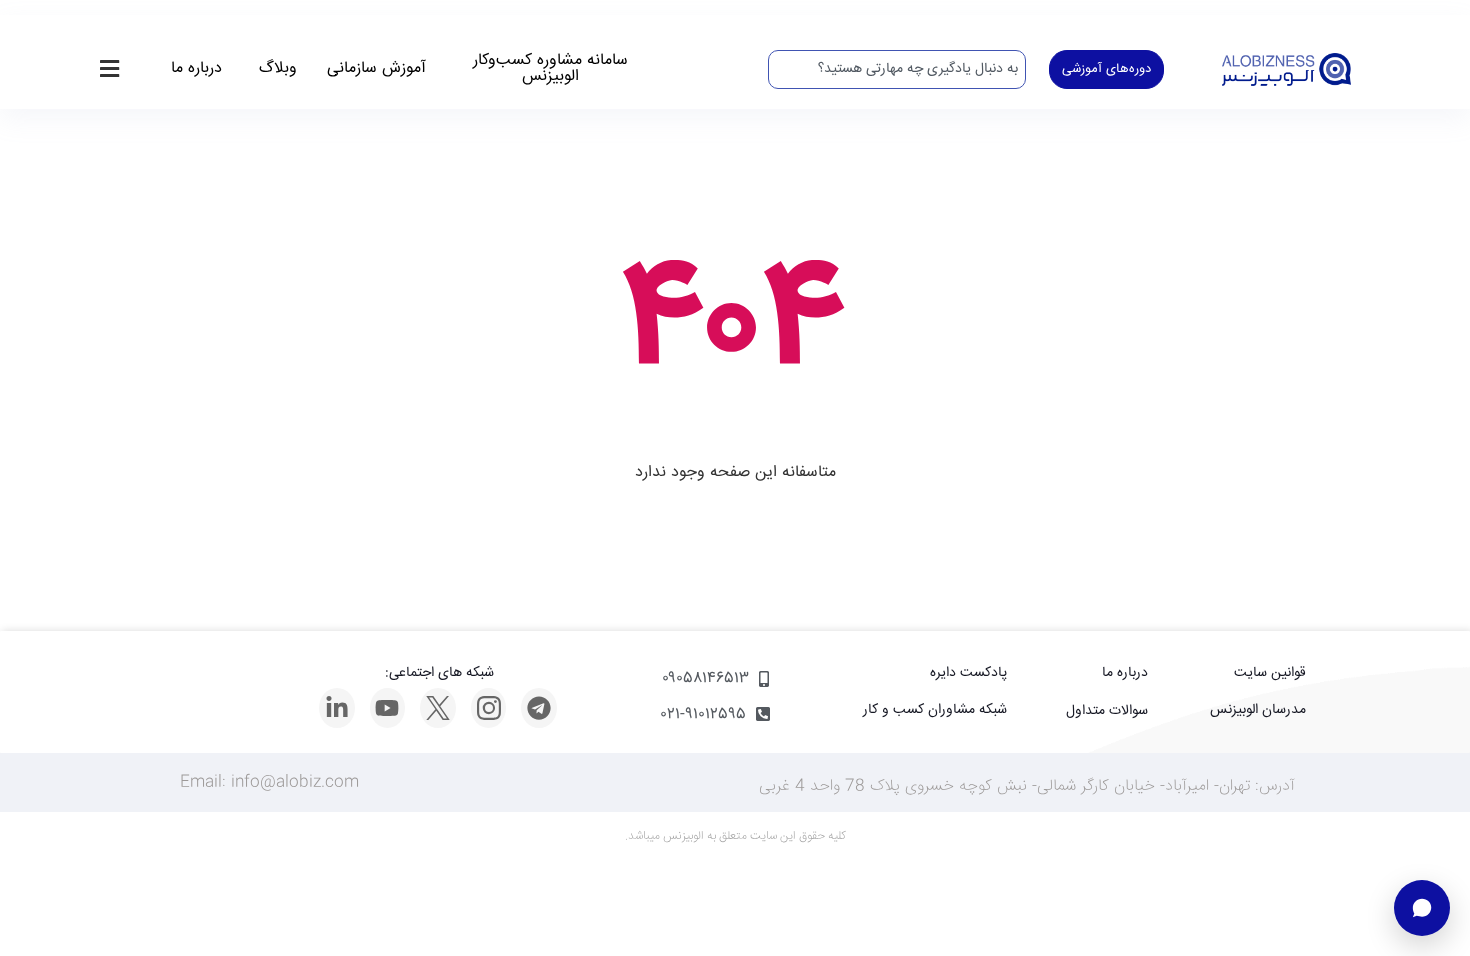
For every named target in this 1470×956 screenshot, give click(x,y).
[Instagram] (489, 708)
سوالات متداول (1107, 711)
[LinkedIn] (337, 708)
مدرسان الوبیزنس (1258, 710)
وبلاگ (278, 68)
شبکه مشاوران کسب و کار (935, 710)
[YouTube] (388, 708)
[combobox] (897, 70)
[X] (438, 708)
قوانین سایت (1270, 673)
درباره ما (196, 68)
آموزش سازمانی (376, 68)
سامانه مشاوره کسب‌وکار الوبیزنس (550, 68)
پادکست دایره (968, 673)
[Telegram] (539, 708)
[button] (109, 69)
